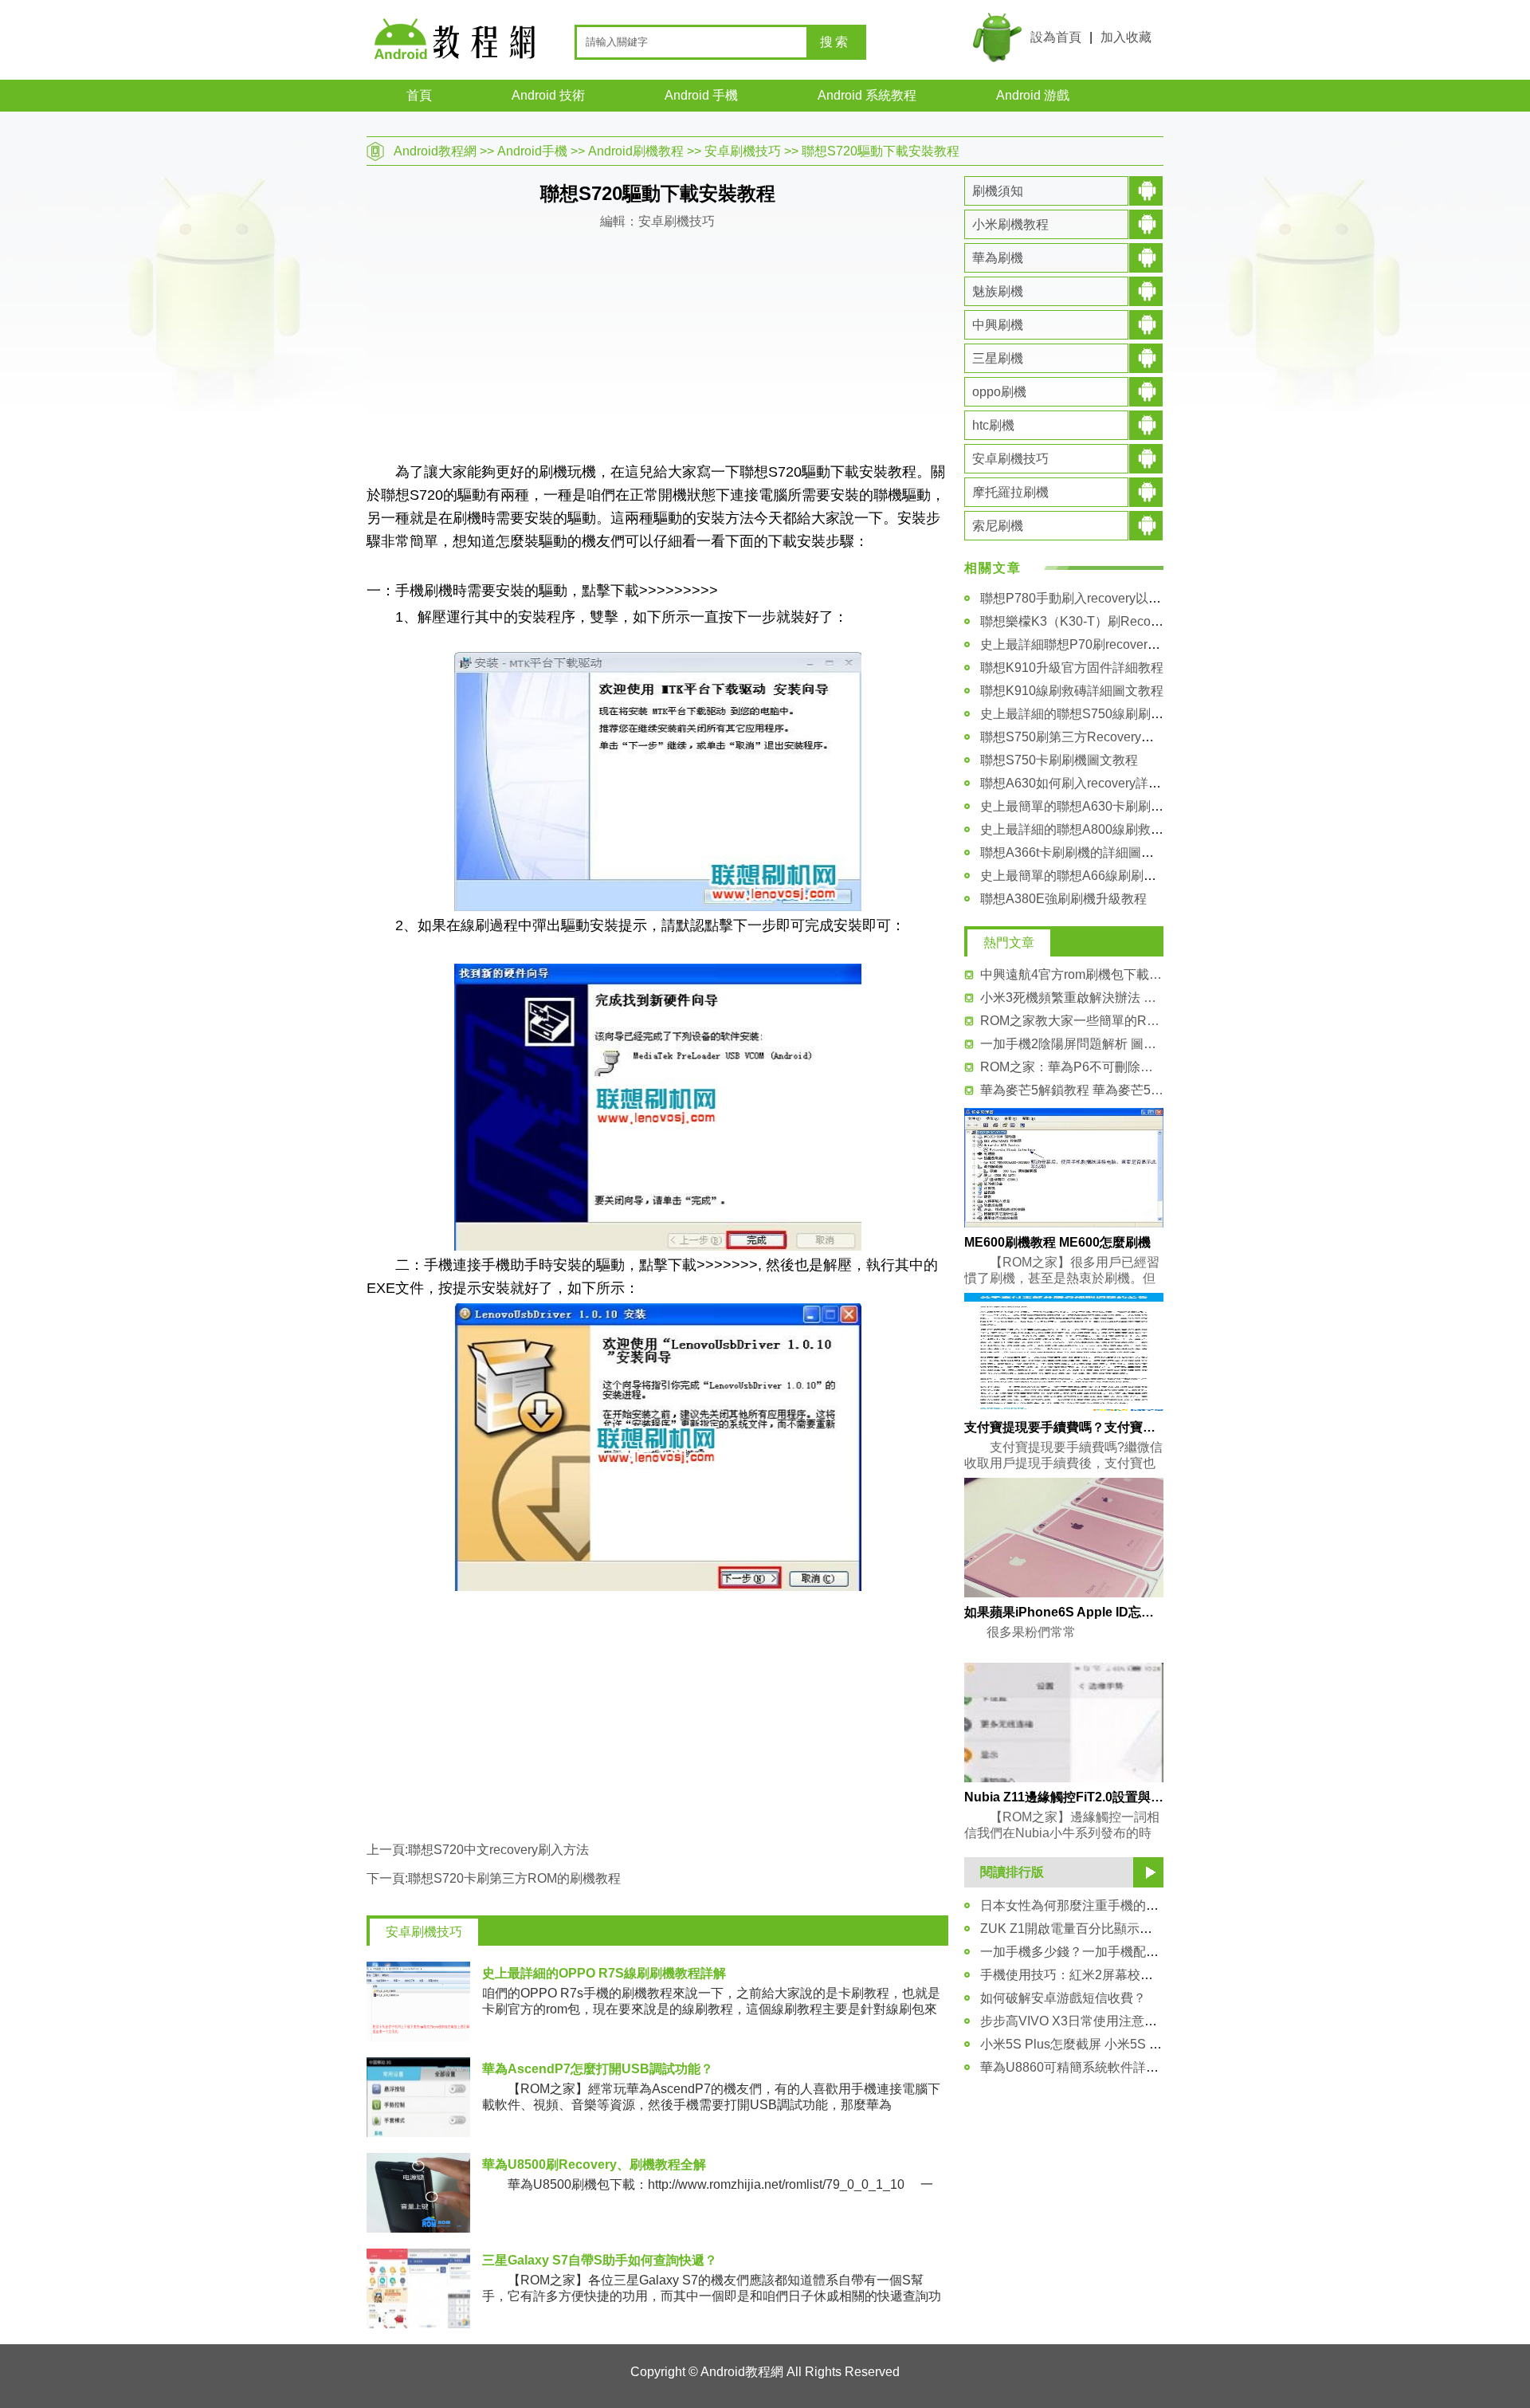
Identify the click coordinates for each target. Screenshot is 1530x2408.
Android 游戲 (1033, 95)
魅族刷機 (998, 291)
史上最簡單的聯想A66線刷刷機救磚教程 (1094, 876)
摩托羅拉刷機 (1010, 492)
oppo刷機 (999, 392)
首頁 (419, 95)
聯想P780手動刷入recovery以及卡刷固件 (1096, 598)
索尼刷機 (998, 526)
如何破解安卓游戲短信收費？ (1063, 1998)
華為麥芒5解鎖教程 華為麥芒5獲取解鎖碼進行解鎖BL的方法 (1072, 1090)
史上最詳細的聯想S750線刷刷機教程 (1085, 714)
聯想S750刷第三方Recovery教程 (1073, 737)
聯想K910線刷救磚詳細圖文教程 (1072, 691)
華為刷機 (998, 258)
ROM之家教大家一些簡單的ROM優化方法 (1072, 1021)
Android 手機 (701, 95)
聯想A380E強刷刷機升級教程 (1063, 899)
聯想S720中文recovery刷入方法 (498, 1850)
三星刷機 (998, 358)
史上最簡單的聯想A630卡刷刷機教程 (1085, 806)
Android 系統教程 (867, 95)
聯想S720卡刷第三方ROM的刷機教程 (514, 1878)
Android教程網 (435, 151)
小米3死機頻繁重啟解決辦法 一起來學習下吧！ (1072, 998)
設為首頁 (1056, 37)
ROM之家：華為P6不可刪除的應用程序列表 (1072, 1067)
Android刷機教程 (636, 151)
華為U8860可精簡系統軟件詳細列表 (1082, 2067)
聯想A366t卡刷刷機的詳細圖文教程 (1080, 852)
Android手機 (532, 151)
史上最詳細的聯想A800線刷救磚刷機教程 (1097, 829)
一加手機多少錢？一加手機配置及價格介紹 (1101, 1952)
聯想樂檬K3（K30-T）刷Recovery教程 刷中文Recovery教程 (1151, 621)
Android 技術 (548, 95)
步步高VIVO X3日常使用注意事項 (1075, 2021)
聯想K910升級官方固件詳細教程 (1072, 668)
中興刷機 (998, 325)
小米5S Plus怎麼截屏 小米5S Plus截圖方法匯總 (1116, 2044)
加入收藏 (1126, 37)
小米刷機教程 (1010, 224)
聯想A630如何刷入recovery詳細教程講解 (1096, 783)
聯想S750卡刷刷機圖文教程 (1059, 760)
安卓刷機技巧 (743, 151)
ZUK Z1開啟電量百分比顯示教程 (1073, 1929)
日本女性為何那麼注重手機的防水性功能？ (1101, 1905)
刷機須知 (998, 191)
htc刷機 (993, 425)
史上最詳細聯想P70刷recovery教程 (1080, 644)
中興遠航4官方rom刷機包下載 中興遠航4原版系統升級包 (1072, 974)
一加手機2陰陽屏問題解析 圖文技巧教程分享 (1072, 1044)
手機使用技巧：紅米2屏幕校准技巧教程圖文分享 (1118, 1975)
